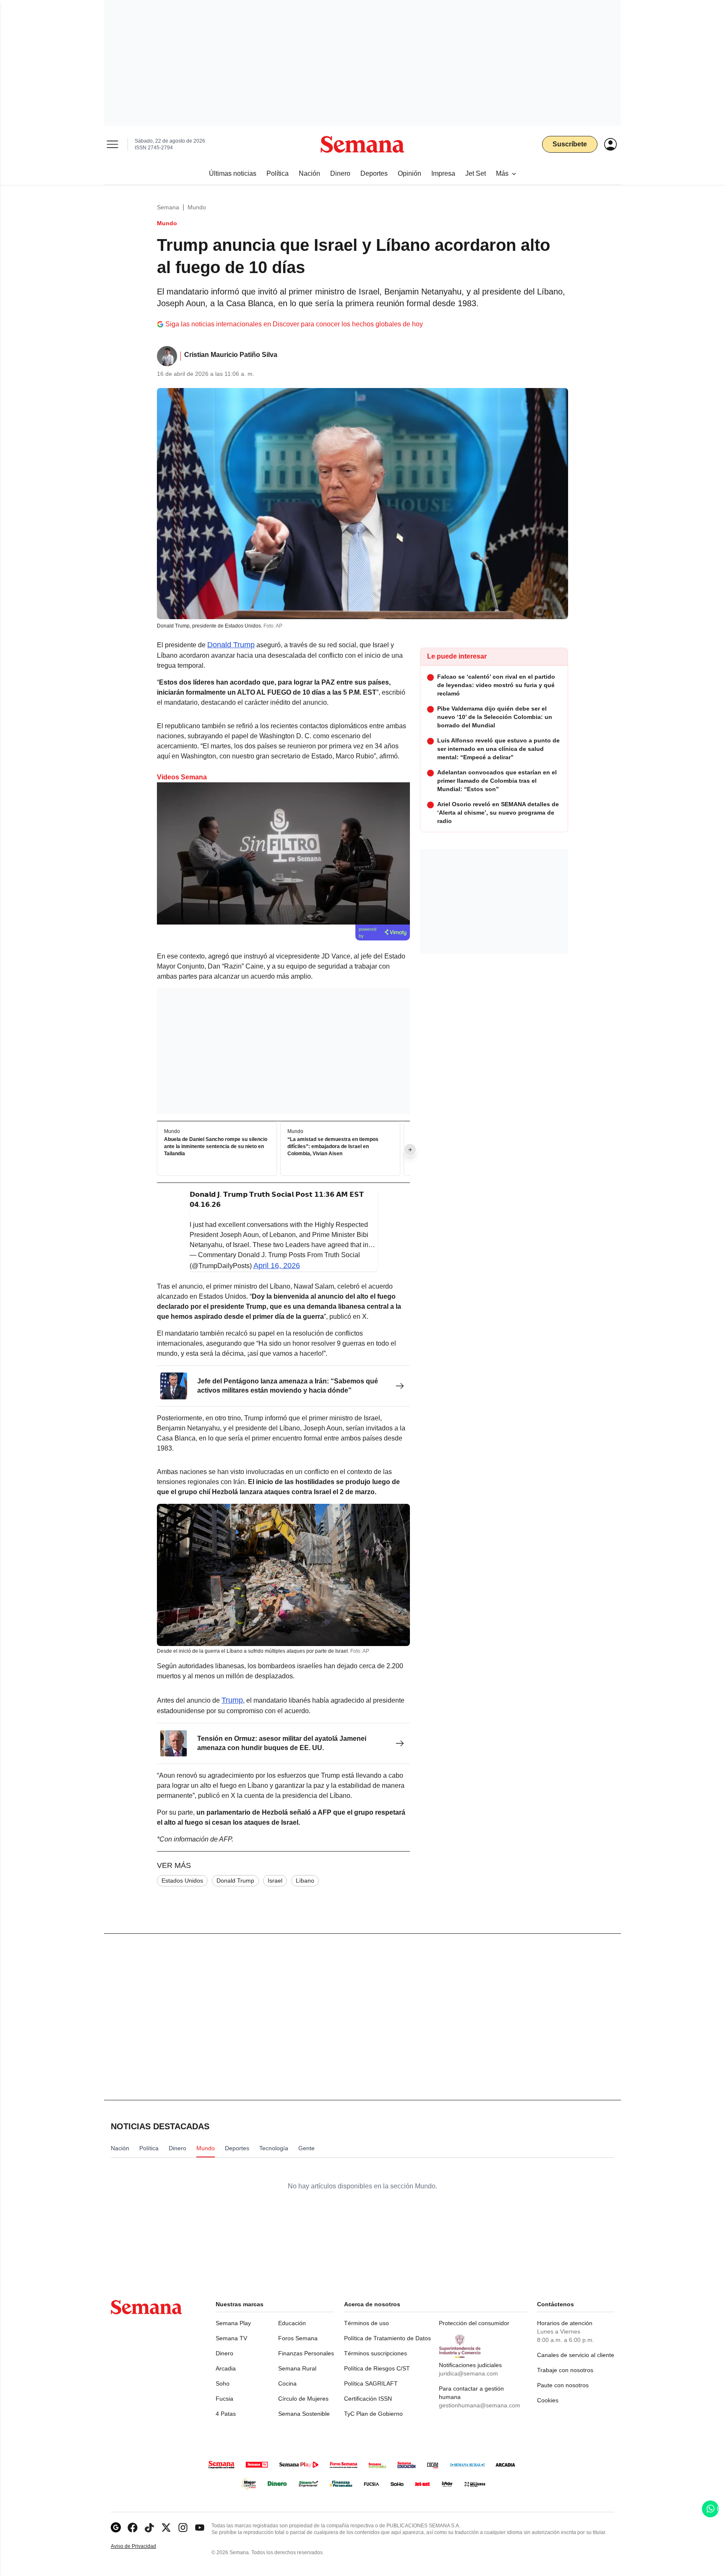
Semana (168, 207)
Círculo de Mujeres (303, 2399)
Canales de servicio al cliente (576, 2355)
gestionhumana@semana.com (480, 2405)
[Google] (116, 2528)
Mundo (197, 207)
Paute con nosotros (563, 2385)
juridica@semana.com (468, 2373)
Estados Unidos (182, 1881)
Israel (275, 1881)
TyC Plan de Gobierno (373, 2414)
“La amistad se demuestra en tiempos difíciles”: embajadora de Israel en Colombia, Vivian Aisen (333, 1147)
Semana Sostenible (304, 2414)
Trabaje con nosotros (565, 2370)
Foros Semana (298, 2338)
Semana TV (231, 2338)
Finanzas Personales (306, 2353)
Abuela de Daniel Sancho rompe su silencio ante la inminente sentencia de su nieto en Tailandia (216, 1147)
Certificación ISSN (368, 2399)
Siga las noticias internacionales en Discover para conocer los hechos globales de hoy (294, 324)
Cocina (287, 2383)
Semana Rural (297, 2368)
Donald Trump (231, 645)
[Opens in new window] (133, 2528)
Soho (223, 2383)
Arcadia (226, 2368)
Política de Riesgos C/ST (377, 2368)
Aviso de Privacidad (142, 2546)
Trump (232, 1700)
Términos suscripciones (376, 2353)
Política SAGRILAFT (371, 2383)
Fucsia (224, 2399)
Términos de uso (366, 2323)
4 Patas (226, 2414)
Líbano (305, 1881)
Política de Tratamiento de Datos (387, 2338)
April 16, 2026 (277, 1266)
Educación (292, 2323)
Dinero (224, 2353)
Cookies (548, 2400)
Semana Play (233, 2323)
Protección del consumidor (474, 2323)
